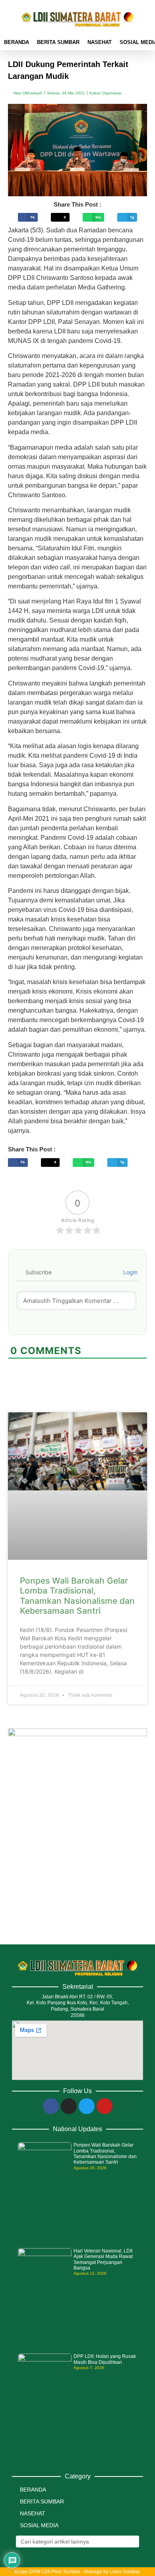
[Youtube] (105, 2106)
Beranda (16, 42)
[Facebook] (51, 2106)
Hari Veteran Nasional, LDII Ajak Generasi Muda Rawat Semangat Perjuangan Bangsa (103, 2259)
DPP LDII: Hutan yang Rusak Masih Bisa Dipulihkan (105, 2359)
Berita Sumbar (58, 42)
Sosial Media (39, 2525)
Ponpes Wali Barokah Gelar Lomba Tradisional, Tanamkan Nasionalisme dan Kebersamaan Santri (77, 1596)
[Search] (132, 2542)
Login (130, 1272)
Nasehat (100, 42)
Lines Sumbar (125, 2572)
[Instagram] (69, 2106)
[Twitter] (87, 2106)
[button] (28, 217)
